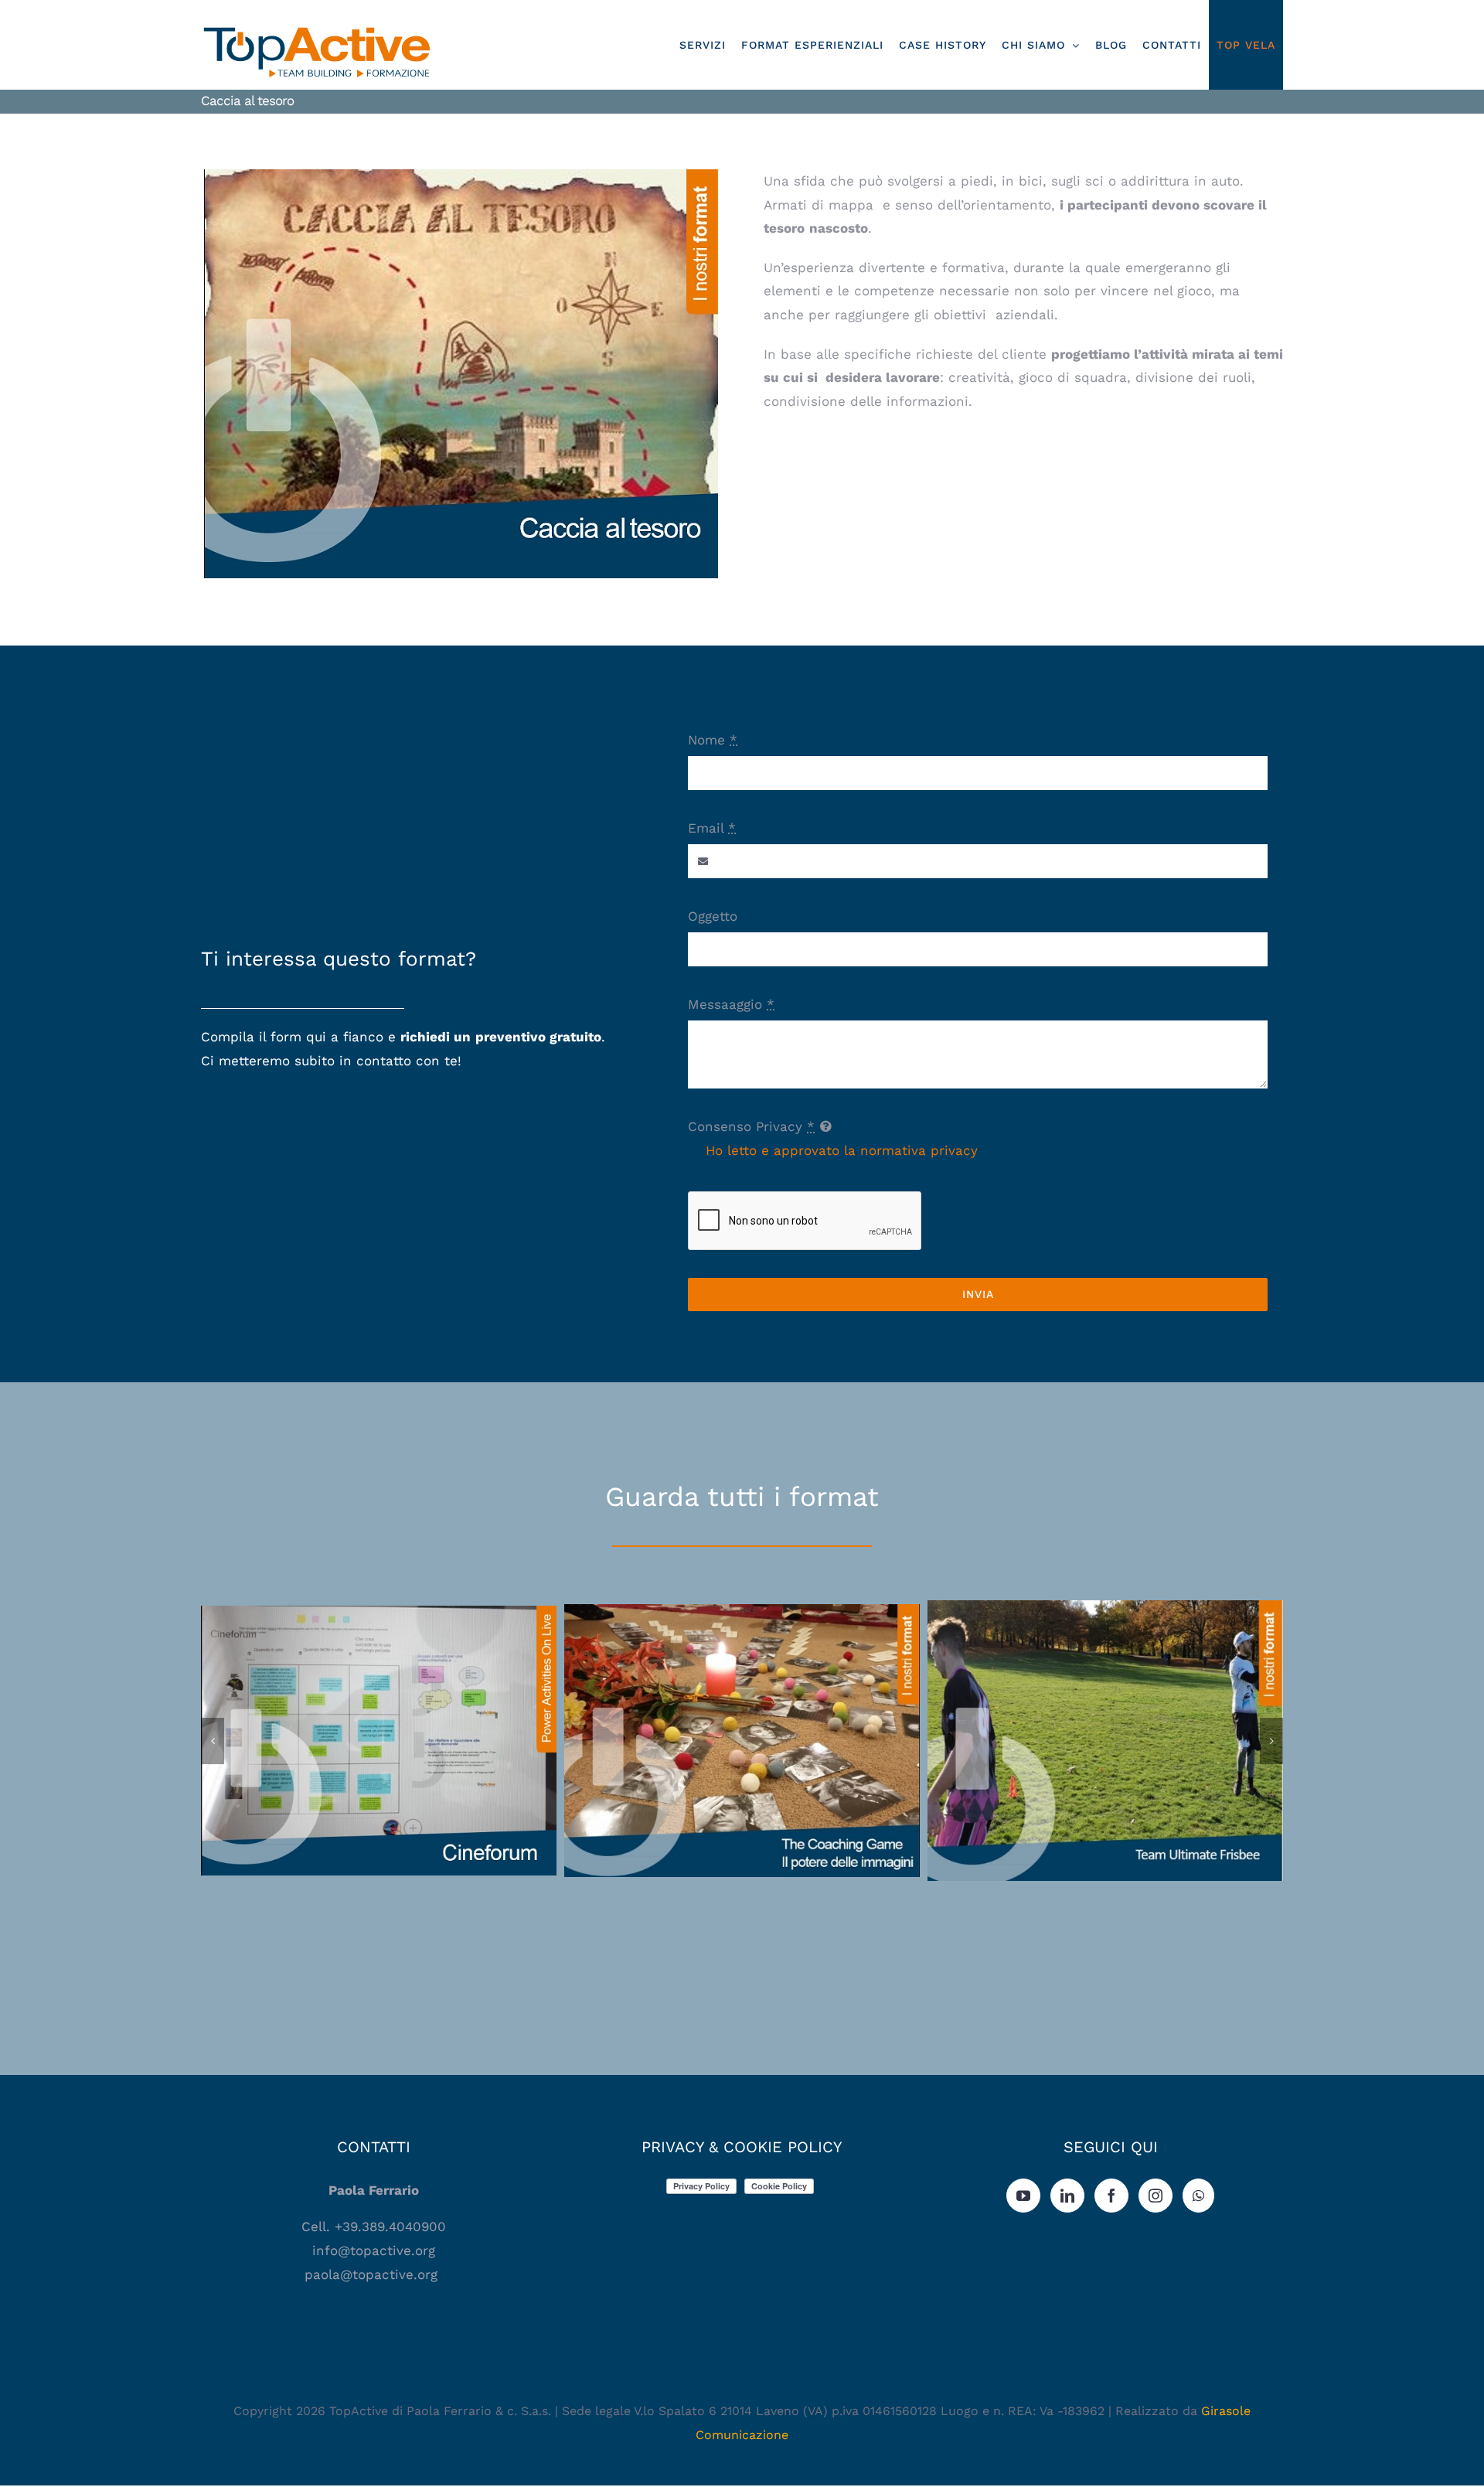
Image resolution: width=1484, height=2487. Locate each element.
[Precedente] (213, 1741)
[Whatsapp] (1198, 2196)
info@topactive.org (374, 2250)
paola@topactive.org (373, 2274)
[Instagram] (1156, 2196)
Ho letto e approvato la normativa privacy (842, 1150)
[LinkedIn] (1067, 2196)
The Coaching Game (742, 1727)
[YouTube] (1023, 2196)
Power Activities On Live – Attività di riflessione (379, 1727)
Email (712, 828)
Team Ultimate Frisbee (1106, 1727)
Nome (713, 740)
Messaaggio (731, 1004)
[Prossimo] (1271, 1741)
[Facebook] (1111, 2196)
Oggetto (713, 916)
